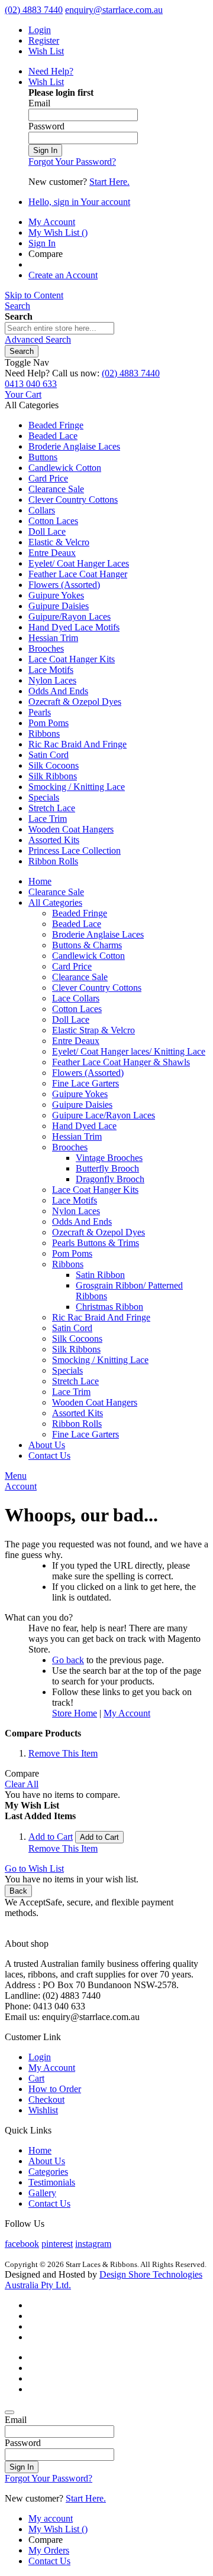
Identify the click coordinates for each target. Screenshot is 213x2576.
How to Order (55, 2089)
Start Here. (109, 182)
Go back (68, 1660)
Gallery (42, 2193)
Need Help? (51, 71)
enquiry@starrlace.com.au (114, 10)
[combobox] (59, 328)
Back (18, 1891)
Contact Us (49, 2203)
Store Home (75, 1713)
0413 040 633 (31, 384)
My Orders (49, 2550)
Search (17, 306)
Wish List (46, 51)
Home (40, 2150)
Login (40, 30)
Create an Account (63, 275)
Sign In (42, 243)
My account (51, 2518)
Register (44, 40)
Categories (48, 2172)
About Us (47, 2161)
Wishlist (43, 2110)
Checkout (46, 2099)
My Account (52, 222)
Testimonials (52, 2182)
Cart (36, 2078)
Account (21, 1486)
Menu (16, 1476)
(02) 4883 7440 (34, 10)
